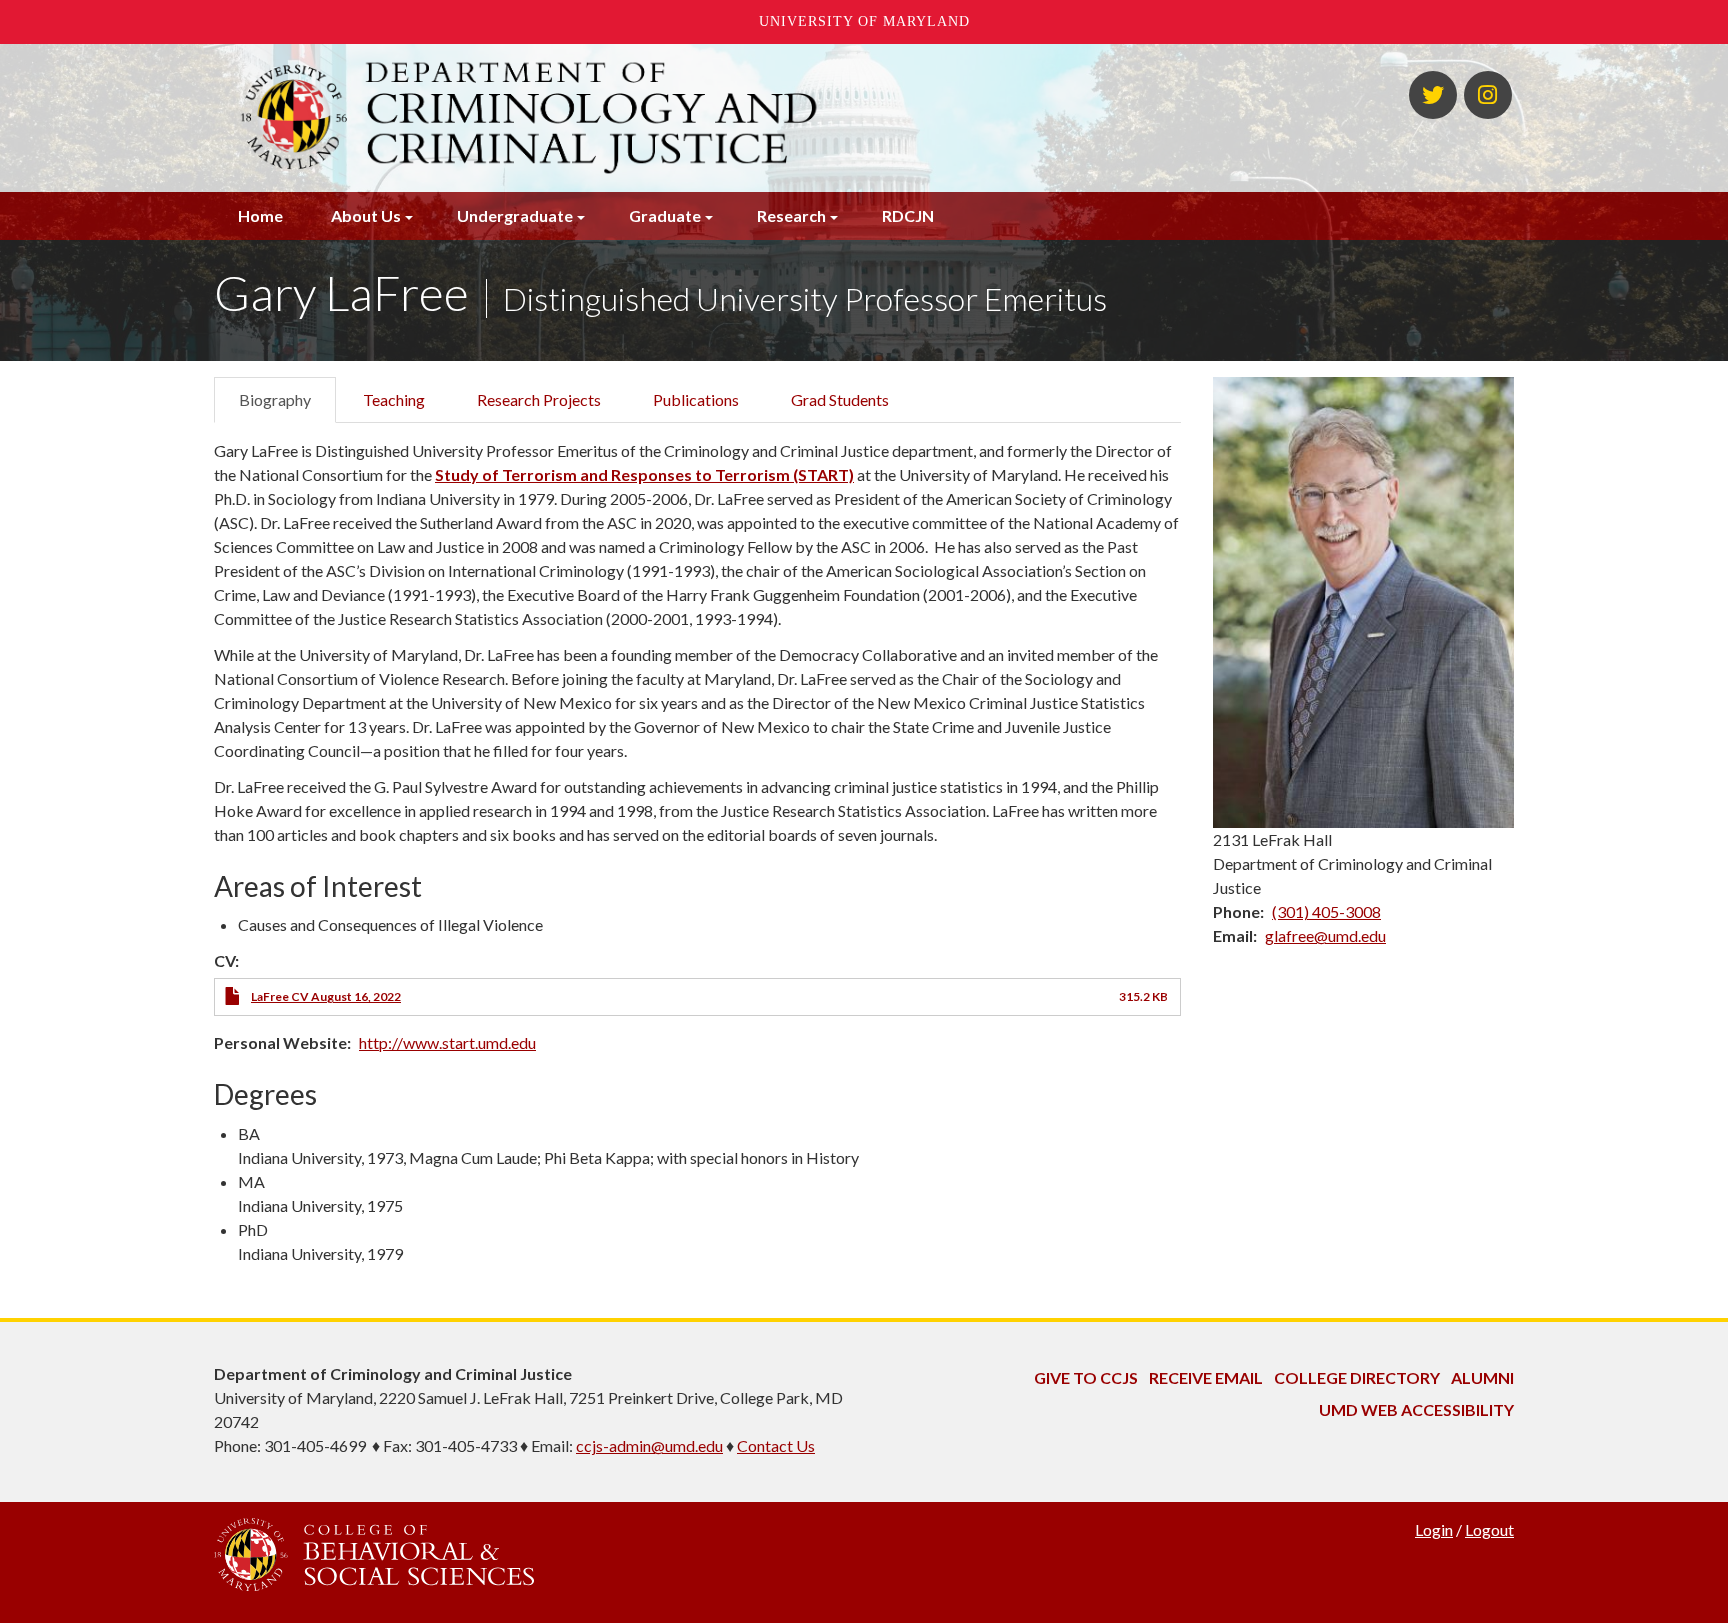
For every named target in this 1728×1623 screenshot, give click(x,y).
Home (260, 215)
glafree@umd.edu (1325, 935)
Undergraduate (515, 215)
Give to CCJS (1086, 1377)
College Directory (1357, 1377)
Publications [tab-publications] (696, 399)
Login (1434, 1529)
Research (791, 215)
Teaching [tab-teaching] (394, 399)
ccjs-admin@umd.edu (649, 1445)
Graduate (665, 215)
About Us (366, 215)
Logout (1489, 1529)
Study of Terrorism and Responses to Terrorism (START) (644, 474)
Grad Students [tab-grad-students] (840, 399)
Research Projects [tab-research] (539, 399)
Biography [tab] (275, 399)
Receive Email (1206, 1377)
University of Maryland (864, 21)
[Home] (642, 118)
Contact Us (776, 1445)
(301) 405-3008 (1326, 911)
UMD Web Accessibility (1416, 1409)
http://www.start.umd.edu (447, 1042)
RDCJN (908, 215)
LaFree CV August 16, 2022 (326, 996)
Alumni (1482, 1377)
